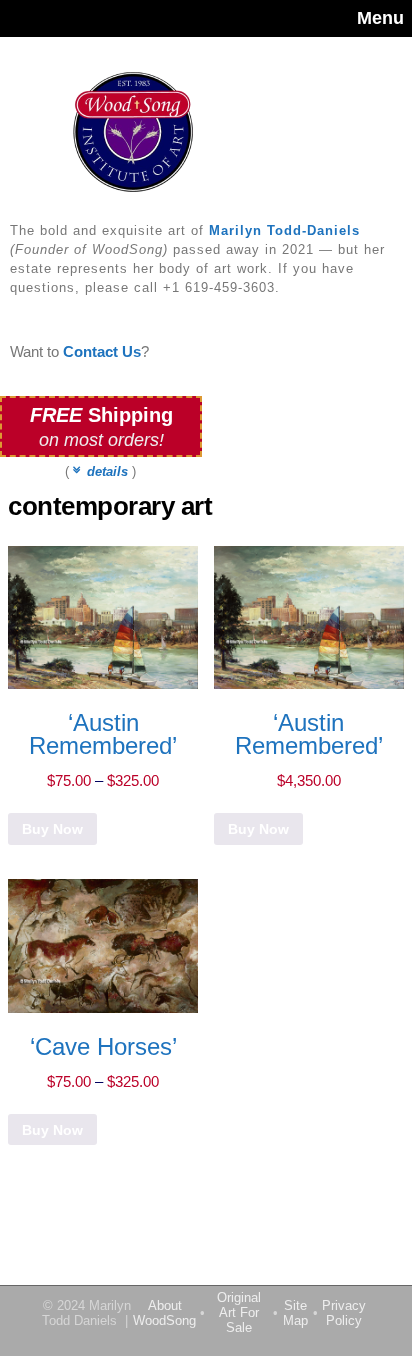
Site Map (295, 1313)
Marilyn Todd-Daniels (284, 230)
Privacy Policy (344, 1313)
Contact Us (102, 351)
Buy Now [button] (258, 829)
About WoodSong (164, 1313)
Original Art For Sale (239, 1312)
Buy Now (52, 829)
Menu (380, 18)
